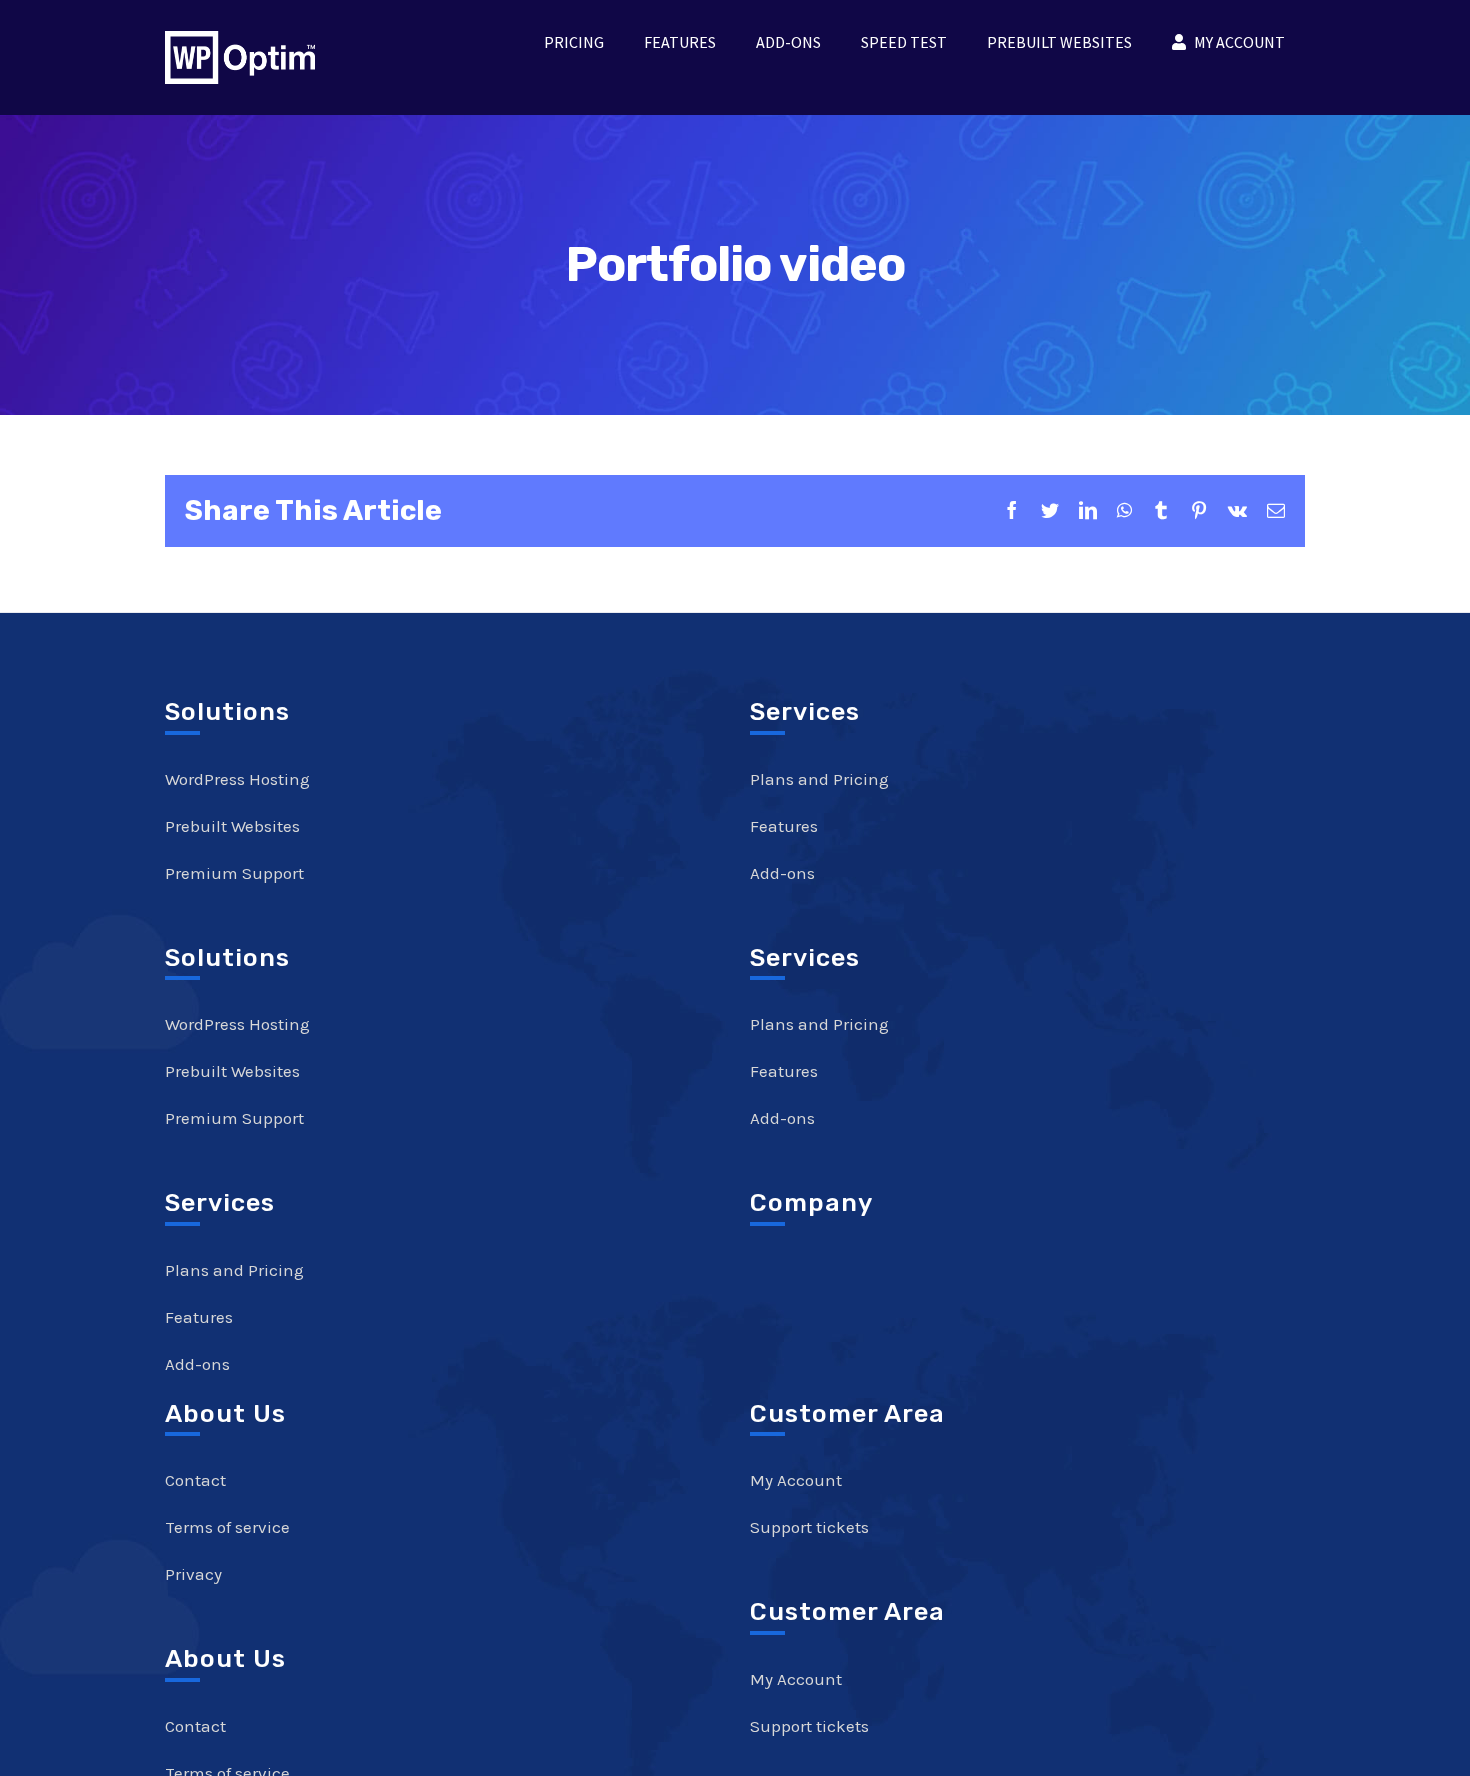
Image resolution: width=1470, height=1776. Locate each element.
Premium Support (234, 873)
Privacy (193, 1574)
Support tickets (809, 1527)
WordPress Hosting (237, 779)
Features (199, 1317)
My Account (796, 1480)
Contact (195, 1480)
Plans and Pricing (234, 1270)
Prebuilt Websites (232, 826)
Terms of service (227, 1527)
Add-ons (197, 1364)
